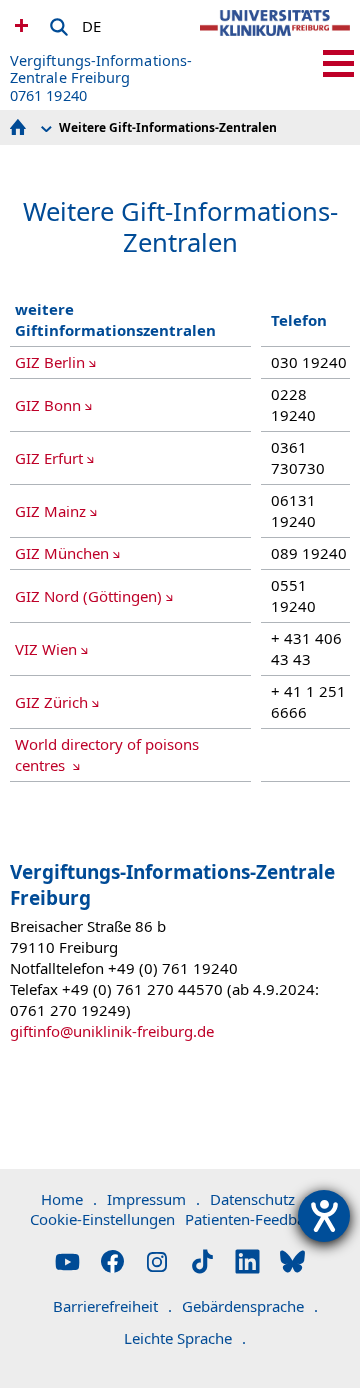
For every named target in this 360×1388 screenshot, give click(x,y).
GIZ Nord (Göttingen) (88, 596)
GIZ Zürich (51, 702)
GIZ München (62, 553)
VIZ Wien (46, 649)
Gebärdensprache (250, 1306)
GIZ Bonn (48, 405)
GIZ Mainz (50, 511)
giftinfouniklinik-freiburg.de (112, 1031)
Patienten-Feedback (252, 1219)
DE (91, 23)
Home (69, 1199)
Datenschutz (259, 1199)
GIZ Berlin (50, 362)
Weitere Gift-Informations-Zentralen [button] (168, 127)
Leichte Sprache (185, 1338)
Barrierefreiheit (112, 1306)
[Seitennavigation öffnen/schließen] (338, 63)
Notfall (19, 25)
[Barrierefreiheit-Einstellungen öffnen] (324, 1216)
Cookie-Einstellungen (102, 1219)
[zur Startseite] (275, 40)
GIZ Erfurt (49, 458)
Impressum (153, 1199)
